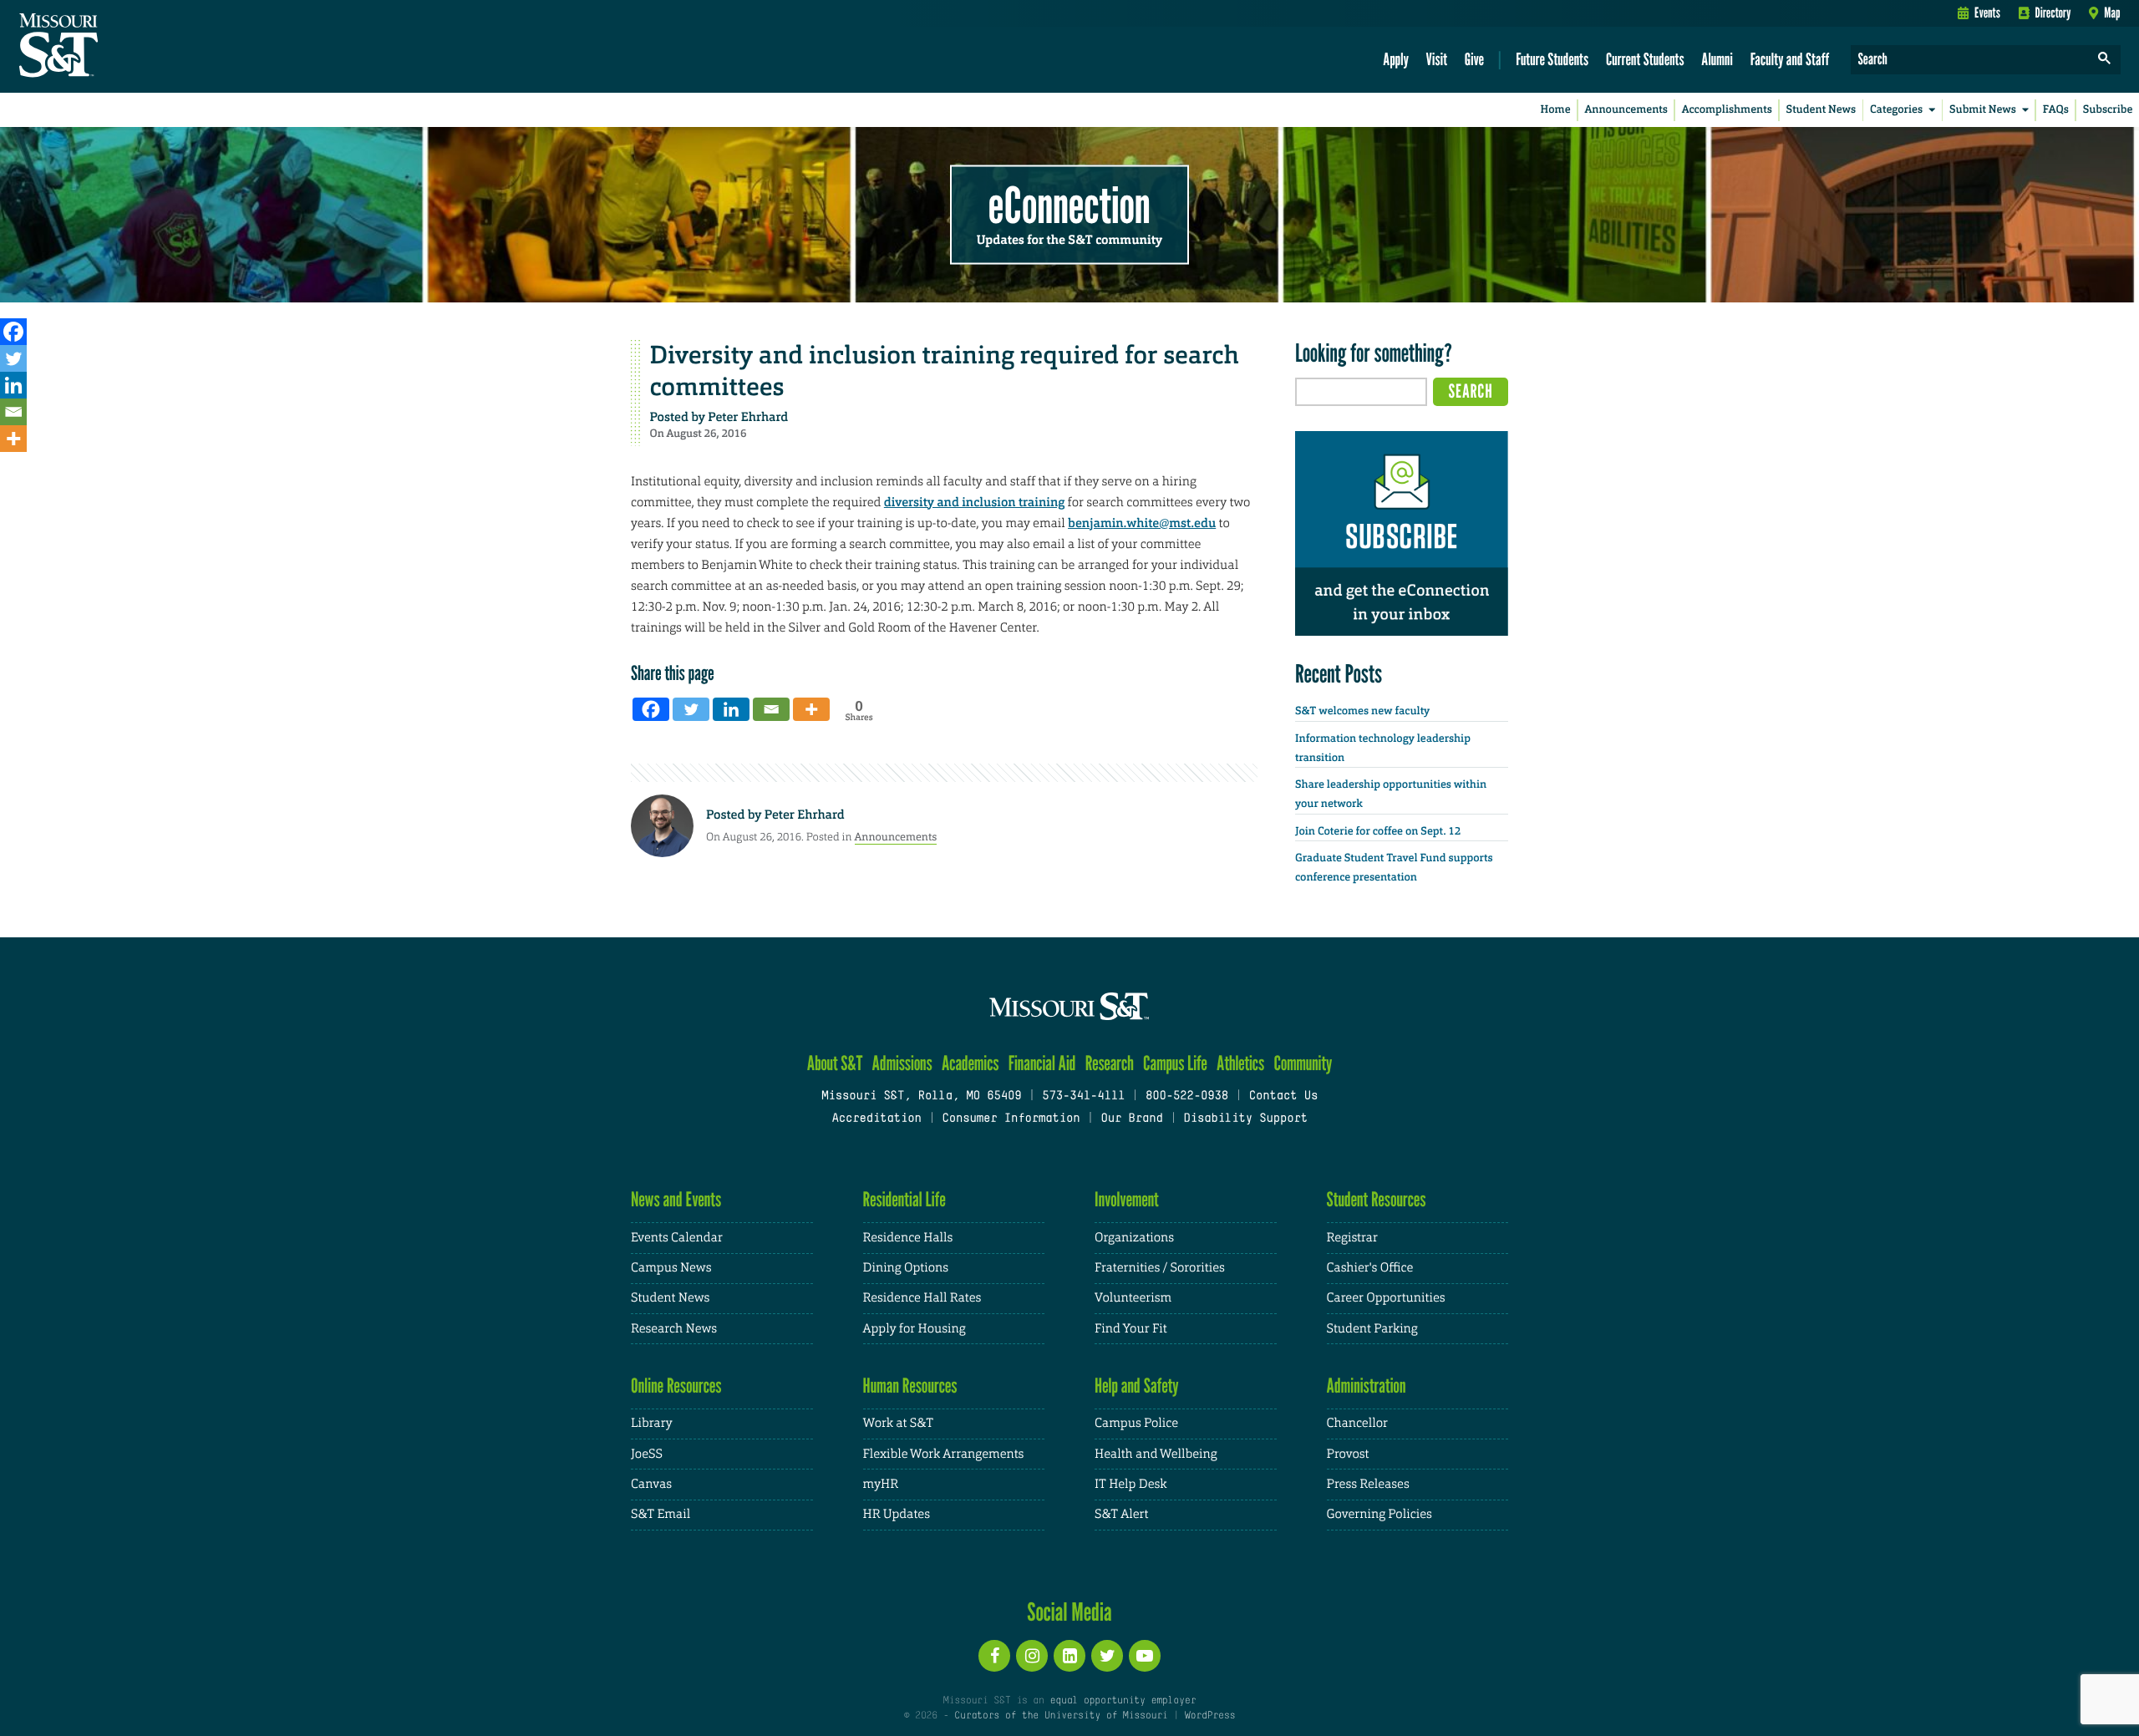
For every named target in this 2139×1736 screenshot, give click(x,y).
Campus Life (1175, 1063)
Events (1987, 13)
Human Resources (910, 1386)
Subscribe (2108, 110)
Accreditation (876, 1119)
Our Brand (1131, 1119)
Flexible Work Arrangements (944, 1454)
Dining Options (906, 1268)
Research (1110, 1063)
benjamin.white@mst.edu (1142, 523)
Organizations (1134, 1238)
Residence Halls (908, 1238)
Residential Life (904, 1199)
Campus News (671, 1268)
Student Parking (1372, 1329)
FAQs (2056, 110)
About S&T (835, 1063)
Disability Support (1245, 1119)
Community (1303, 1063)
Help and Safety (1137, 1386)
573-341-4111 (1083, 1096)
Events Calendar (677, 1238)
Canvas (651, 1484)
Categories (1896, 110)
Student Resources (1377, 1199)
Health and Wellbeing (1156, 1454)
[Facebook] (13, 332)
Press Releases (1368, 1484)
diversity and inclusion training (974, 502)
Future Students (1552, 59)
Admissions (902, 1063)
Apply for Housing (915, 1329)
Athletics (1240, 1063)
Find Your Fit (1131, 1329)
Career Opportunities (1386, 1298)
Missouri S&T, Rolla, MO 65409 (921, 1096)
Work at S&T (899, 1423)
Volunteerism (1133, 1298)
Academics (970, 1063)
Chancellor (1357, 1423)
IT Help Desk (1130, 1484)
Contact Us (1284, 1096)
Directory (2053, 13)
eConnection (1069, 205)
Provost (1348, 1454)
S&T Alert (1121, 1514)
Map (2112, 13)
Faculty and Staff (1790, 59)
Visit (1437, 59)
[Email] (13, 412)
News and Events (676, 1199)
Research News (674, 1329)
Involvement (1127, 1199)
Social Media (1069, 1612)
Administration (1367, 1386)
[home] (112, 47)
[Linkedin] (13, 385)
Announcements (1626, 110)
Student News (1821, 110)
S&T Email (660, 1514)
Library (652, 1423)
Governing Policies (1379, 1514)
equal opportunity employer (1123, 1701)
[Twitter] (13, 358)
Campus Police (1136, 1423)
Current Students (1645, 59)
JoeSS (647, 1454)
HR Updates (897, 1514)
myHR (881, 1484)
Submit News (1983, 110)
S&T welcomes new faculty (1362, 711)
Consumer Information (1011, 1119)
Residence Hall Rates (922, 1298)
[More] (13, 439)
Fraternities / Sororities (1160, 1268)
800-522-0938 (1187, 1096)
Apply (1396, 59)
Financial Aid (1042, 1063)
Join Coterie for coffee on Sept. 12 (1378, 832)
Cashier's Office (1370, 1268)
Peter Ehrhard (748, 417)
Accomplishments (1727, 110)
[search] (2105, 60)
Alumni (1717, 59)
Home (1556, 110)
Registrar (1352, 1238)
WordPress (1210, 1716)
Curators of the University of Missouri (1061, 1716)
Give (1474, 59)
